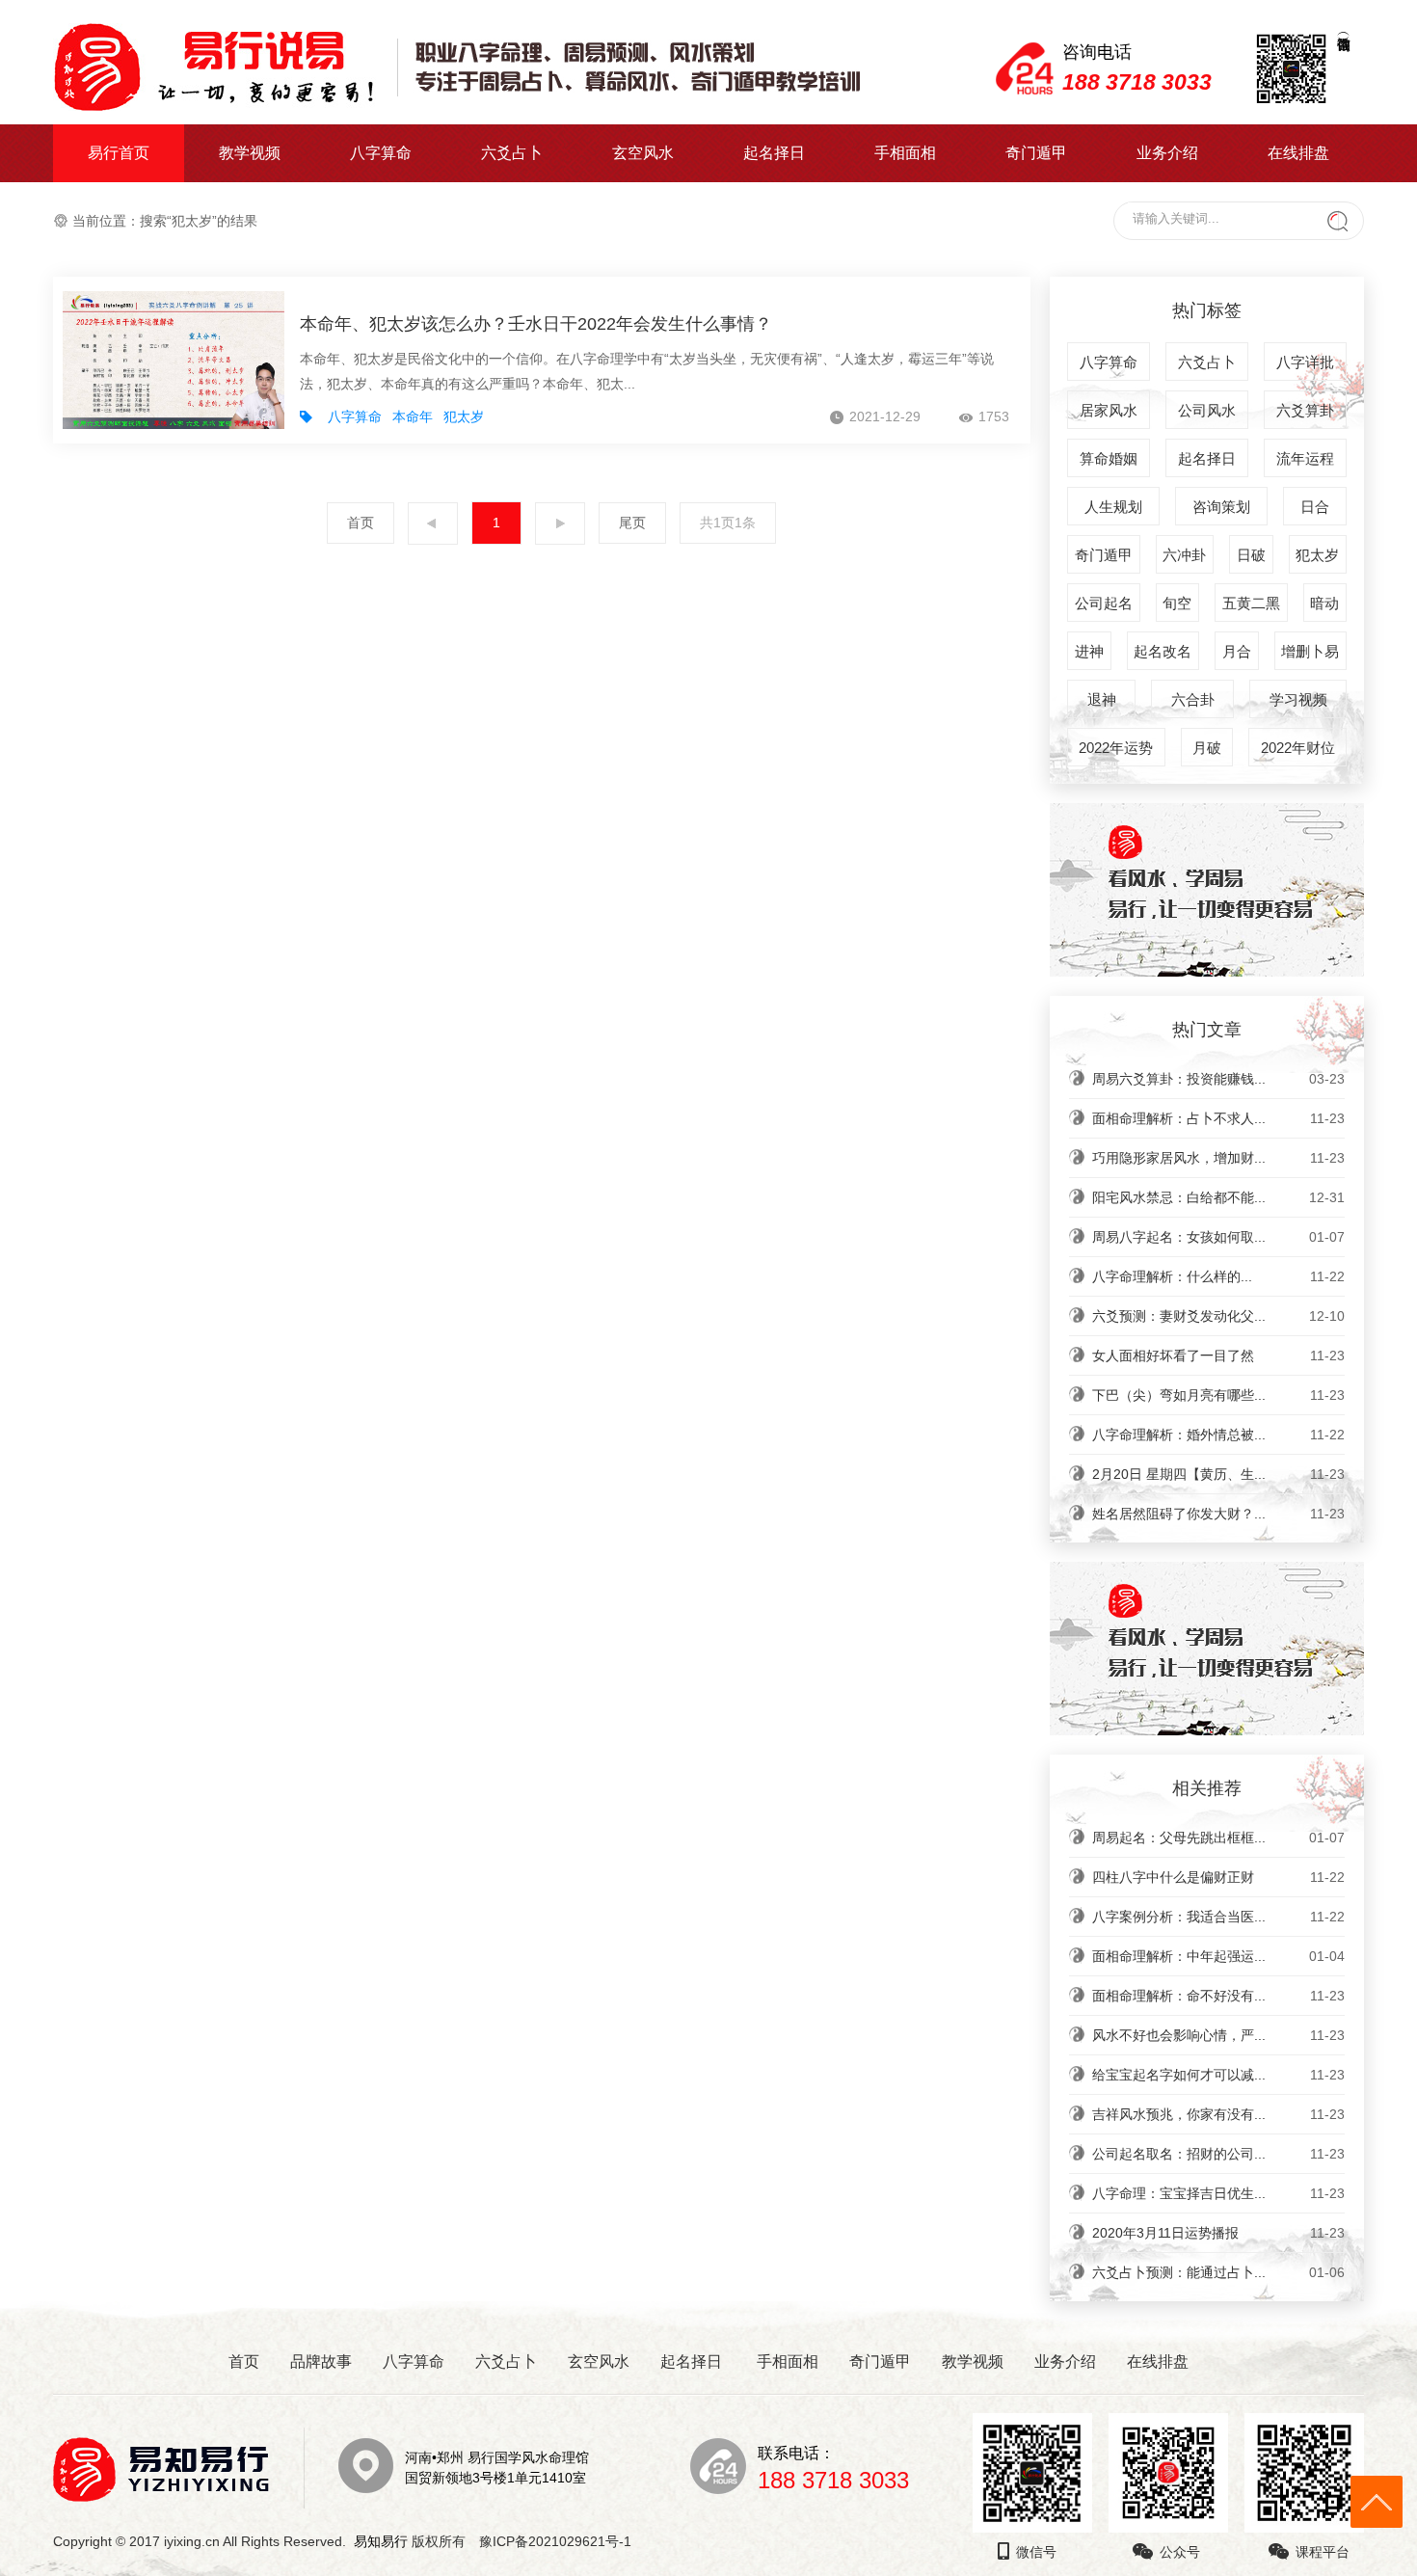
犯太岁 (464, 416)
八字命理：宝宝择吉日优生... (1218, 2193)
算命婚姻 (1109, 458)
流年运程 (1305, 458)
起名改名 (1163, 651)
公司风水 (1207, 410)
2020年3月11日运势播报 (1218, 2233)
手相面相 (905, 153)
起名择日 (774, 153)
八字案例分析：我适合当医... (1218, 1917)
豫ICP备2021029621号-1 (561, 2541)
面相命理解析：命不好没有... (1218, 1996)
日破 (1251, 555)
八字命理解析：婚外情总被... (1218, 1435)
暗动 (1324, 603)
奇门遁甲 (1036, 153)
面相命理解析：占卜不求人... (1218, 1118)
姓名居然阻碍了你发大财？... (1218, 1514)
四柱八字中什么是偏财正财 (1218, 1877)
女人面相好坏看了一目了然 (1218, 1355)
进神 (1089, 651)
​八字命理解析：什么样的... (1218, 1276)
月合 (1237, 651)
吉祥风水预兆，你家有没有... (1218, 2114)
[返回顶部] (1377, 2502)
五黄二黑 (1251, 603)
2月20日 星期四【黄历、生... (1218, 1474)
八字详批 (1305, 362)
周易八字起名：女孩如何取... (1218, 1237)
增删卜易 (1310, 651)
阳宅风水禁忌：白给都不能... (1218, 1197)
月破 (1207, 748)
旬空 (1177, 603)
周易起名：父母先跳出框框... (1218, 1838)
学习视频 (1298, 699)
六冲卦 (1184, 555)
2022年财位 (1298, 748)
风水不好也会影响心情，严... (1218, 2035)
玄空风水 (643, 153)
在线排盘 (1298, 153)
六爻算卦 (1305, 410)
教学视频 (250, 153)
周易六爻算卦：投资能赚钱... (1218, 1079)
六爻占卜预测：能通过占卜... (1218, 2272)
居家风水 (1109, 410)
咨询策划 (1221, 507)
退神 (1102, 699)
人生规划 (1113, 507)
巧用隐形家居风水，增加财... (1218, 1158)
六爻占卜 (512, 153)
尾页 (632, 523)
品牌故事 (321, 2361)
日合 (1315, 507)
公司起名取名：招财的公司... (1218, 2154)
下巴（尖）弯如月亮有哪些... (1218, 1395)
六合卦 (1193, 699)
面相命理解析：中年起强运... (1218, 1956)
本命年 (413, 416)
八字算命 (381, 153)
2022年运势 (1116, 748)
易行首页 (119, 153)
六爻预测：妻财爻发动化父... (1218, 1316)
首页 (361, 523)
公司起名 (1104, 603)
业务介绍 (1167, 153)
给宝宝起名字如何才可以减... (1218, 2075)
